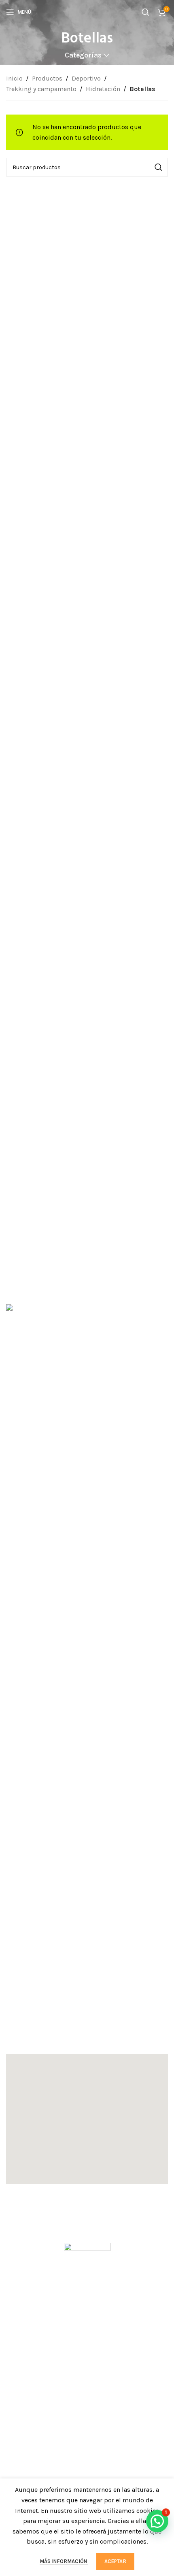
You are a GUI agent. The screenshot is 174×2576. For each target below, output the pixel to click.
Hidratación (103, 89)
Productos (47, 78)
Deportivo (86, 78)
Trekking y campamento (41, 89)
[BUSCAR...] (159, 167)
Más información (64, 2561)
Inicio (14, 78)
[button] (87, 2119)
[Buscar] (146, 12)
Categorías (83, 55)
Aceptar (115, 2561)
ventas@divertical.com (49, 2028)
